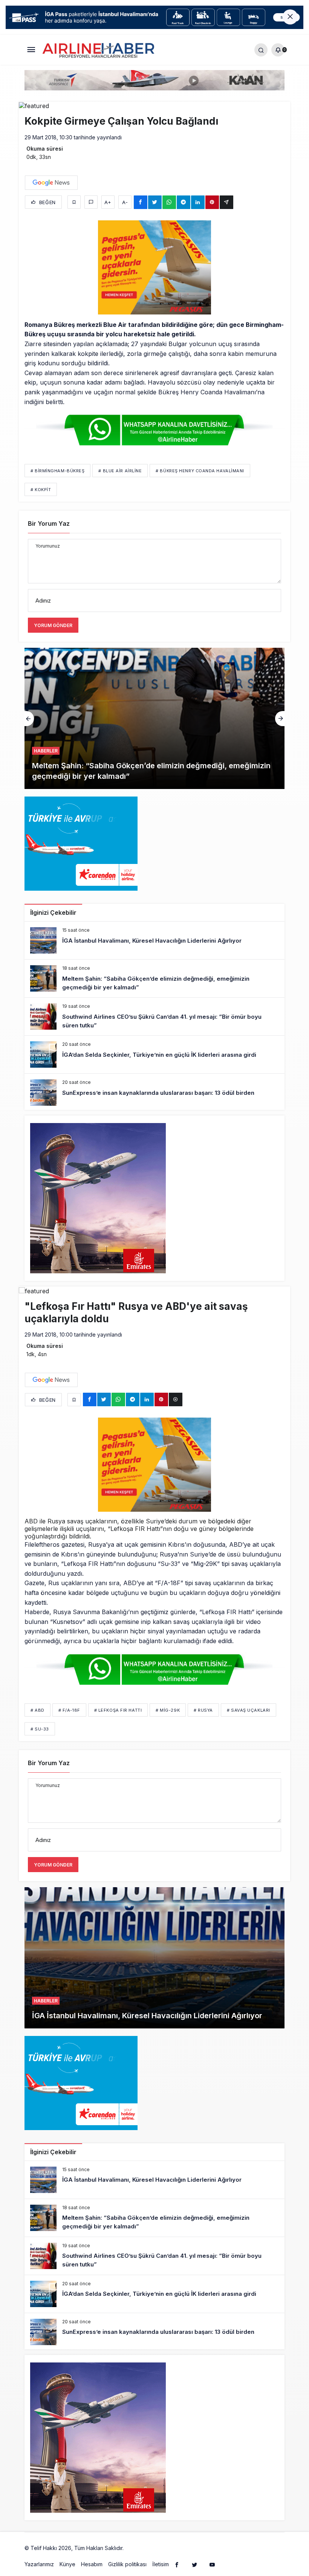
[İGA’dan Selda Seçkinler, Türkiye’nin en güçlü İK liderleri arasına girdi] (154, 1055)
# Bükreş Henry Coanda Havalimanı (200, 471)
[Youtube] (212, 2564)
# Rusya (203, 1710)
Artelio (133, 2548)
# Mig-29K (168, 1710)
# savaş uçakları (249, 1710)
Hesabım (92, 2564)
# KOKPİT (41, 490)
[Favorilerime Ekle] (74, 202)
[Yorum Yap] (91, 202)
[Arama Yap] (261, 50)
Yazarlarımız (39, 2564)
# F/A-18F (69, 1710)
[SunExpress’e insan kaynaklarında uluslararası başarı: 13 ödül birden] (154, 1093)
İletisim (161, 2564)
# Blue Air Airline (120, 471)
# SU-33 (40, 1729)
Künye (67, 2564)
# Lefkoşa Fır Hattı (118, 1710)
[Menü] (31, 50)
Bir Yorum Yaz (49, 523)
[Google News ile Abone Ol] (51, 183)
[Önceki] (29, 719)
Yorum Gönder (53, 625)
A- (125, 202)
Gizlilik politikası (127, 2564)
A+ (108, 202)
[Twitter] (194, 2564)
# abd (37, 1710)
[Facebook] (177, 2564)
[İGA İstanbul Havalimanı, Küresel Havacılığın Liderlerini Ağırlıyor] (154, 940)
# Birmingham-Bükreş (57, 471)
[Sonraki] (280, 719)
